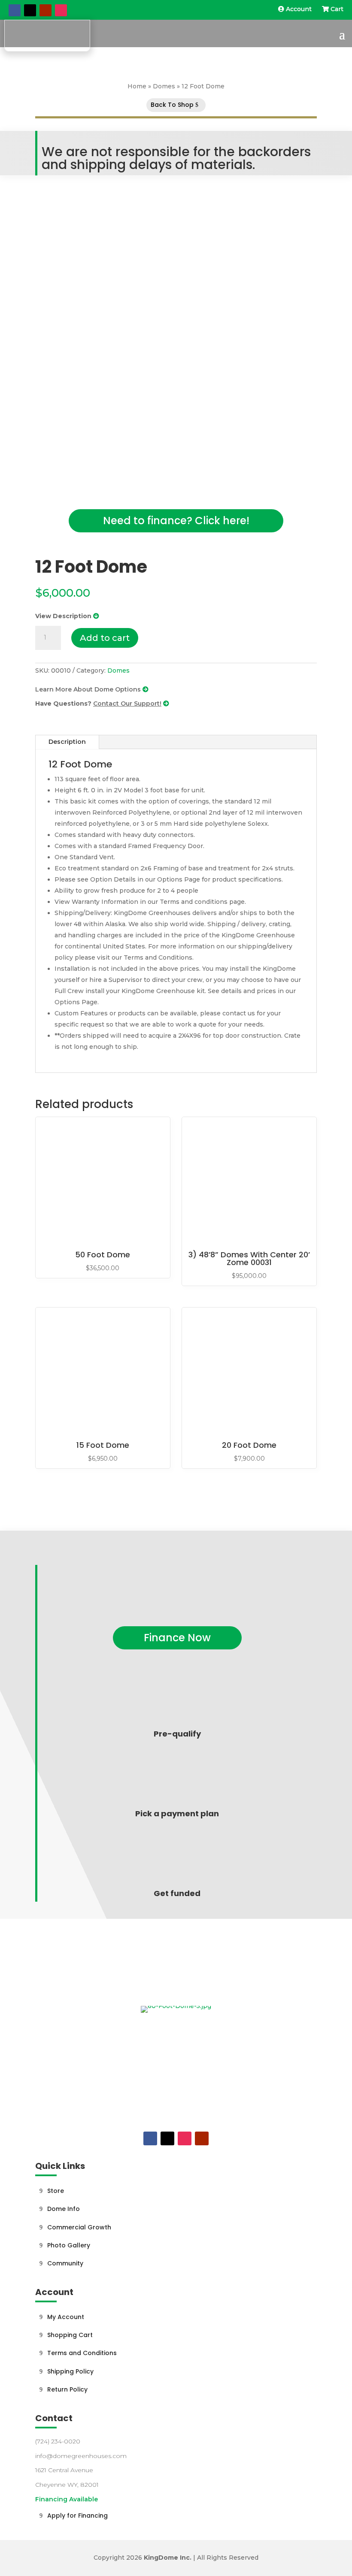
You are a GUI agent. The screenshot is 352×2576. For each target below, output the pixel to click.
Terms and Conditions (82, 2353)
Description (67, 742)
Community (65, 2263)
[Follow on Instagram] (61, 10)
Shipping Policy (70, 2371)
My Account (66, 2317)
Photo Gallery (69, 2245)
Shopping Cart (70, 2335)
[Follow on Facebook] (15, 10)
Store (56, 2191)
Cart (336, 9)
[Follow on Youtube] (46, 10)
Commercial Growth (79, 2227)
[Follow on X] (30, 10)
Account (299, 9)
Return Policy (67, 2389)
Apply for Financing (77, 2516)
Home (137, 86)
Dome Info (64, 2209)
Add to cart (105, 638)
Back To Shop (172, 105)
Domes (164, 86)
